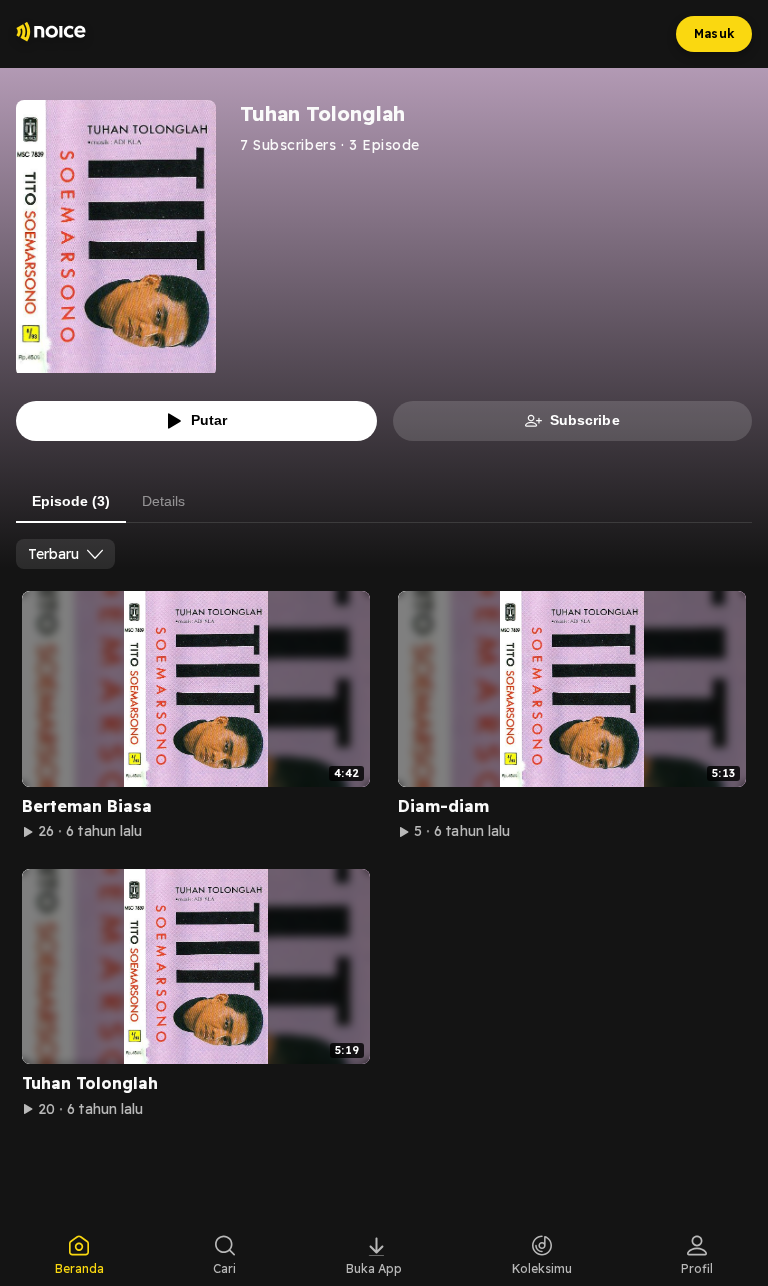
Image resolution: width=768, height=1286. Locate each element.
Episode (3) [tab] (71, 501)
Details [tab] (163, 501)
